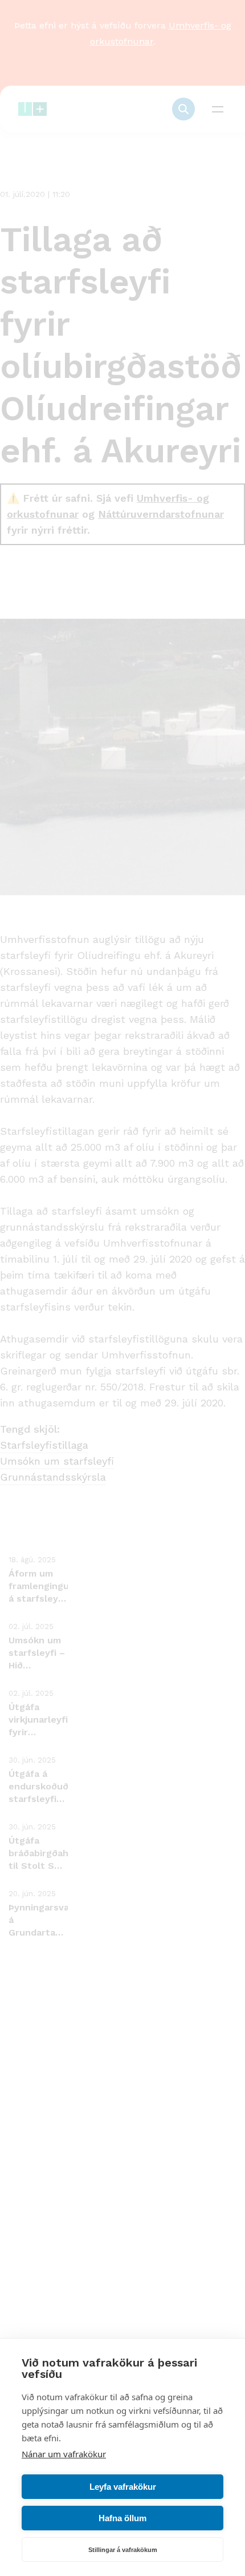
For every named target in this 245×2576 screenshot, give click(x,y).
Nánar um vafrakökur (64, 2454)
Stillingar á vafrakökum (123, 2550)
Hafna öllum (122, 2518)
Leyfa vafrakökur (123, 2487)
